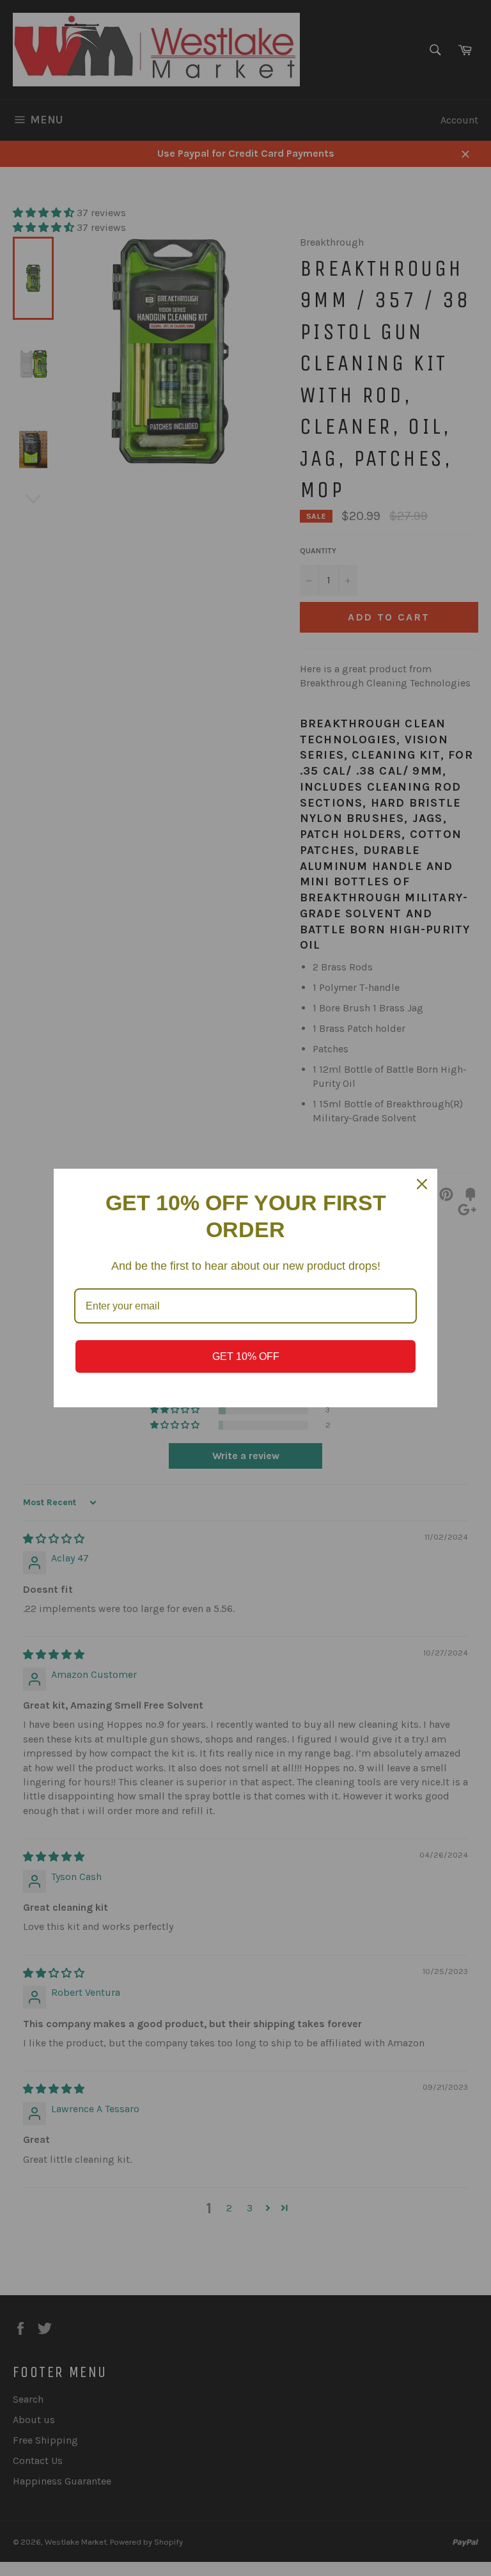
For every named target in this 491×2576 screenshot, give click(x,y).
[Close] (422, 1184)
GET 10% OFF (246, 1356)
